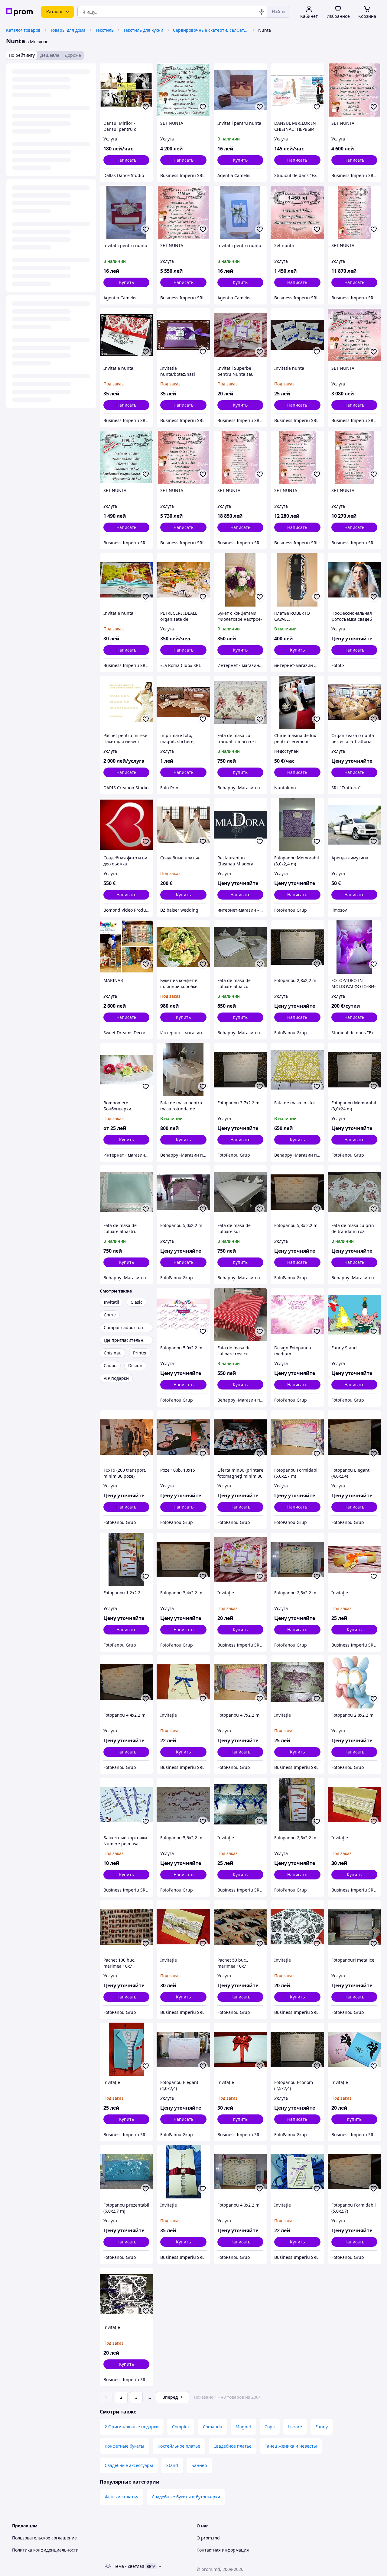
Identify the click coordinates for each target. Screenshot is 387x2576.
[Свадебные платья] (183, 825)
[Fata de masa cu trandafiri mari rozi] (240, 702)
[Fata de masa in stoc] (297, 1070)
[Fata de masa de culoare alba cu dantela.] (240, 947)
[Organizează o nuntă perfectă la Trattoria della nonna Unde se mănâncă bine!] (354, 702)
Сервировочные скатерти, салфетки (211, 30)
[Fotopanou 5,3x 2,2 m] (297, 1192)
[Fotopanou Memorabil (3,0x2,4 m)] (297, 825)
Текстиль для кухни (143, 30)
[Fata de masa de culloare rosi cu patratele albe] (240, 1315)
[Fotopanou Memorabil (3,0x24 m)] (354, 1070)
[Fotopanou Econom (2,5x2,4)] (297, 2049)
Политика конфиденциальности (45, 2550)
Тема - (129, 2566)
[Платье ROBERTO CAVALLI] (297, 580)
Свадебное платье (233, 2446)
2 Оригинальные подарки (132, 2427)
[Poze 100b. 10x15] (183, 1437)
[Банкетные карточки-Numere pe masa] (126, 1804)
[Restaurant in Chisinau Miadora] (240, 825)
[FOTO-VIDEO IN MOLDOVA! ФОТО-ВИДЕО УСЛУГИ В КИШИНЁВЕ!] (354, 947)
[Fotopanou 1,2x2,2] (126, 1559)
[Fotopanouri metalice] (354, 1927)
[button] (240, 160)
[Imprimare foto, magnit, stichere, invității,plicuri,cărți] (183, 702)
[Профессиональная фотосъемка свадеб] (354, 580)
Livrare (295, 2427)
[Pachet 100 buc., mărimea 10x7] (126, 1927)
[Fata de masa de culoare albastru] (126, 1192)
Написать (126, 160)
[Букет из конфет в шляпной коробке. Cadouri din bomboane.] (183, 947)
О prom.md (208, 2538)
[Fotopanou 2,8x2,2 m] (297, 947)
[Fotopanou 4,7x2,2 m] (240, 1682)
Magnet (243, 2427)
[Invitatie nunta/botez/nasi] (183, 335)
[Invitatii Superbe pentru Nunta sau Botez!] (240, 335)
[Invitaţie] (240, 1559)
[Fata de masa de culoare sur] (240, 1192)
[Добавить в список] (146, 107)
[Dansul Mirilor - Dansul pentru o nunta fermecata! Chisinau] (126, 90)
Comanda (213, 2427)
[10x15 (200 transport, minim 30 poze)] (126, 1437)
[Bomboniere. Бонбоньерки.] (126, 1070)
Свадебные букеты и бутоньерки (186, 2497)
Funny (322, 2427)
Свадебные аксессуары (129, 2465)
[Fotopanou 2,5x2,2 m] (297, 1559)
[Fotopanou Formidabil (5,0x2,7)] (354, 2172)
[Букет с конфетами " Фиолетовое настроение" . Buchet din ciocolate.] (240, 580)
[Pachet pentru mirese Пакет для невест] (126, 702)
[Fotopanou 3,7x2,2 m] (240, 1070)
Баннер (199, 2465)
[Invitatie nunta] (126, 335)
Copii (270, 2427)
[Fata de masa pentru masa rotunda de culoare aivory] (183, 1070)
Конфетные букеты (124, 2446)
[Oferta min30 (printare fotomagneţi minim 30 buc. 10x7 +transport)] (240, 1437)
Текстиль (104, 30)
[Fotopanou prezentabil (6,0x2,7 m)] (126, 2172)
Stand (172, 2465)
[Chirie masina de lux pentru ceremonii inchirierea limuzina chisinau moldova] (297, 702)
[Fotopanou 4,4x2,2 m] (126, 1682)
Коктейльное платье (179, 2446)
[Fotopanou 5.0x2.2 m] (183, 1315)
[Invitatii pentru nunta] (240, 90)
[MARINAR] (126, 947)
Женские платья (122, 2497)
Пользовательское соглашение (44, 2538)
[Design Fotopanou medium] (297, 1315)
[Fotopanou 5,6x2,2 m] (183, 1804)
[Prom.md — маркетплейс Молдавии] (19, 12)
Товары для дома (68, 30)
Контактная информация (223, 2550)
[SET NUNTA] (183, 90)
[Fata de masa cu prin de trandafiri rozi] (354, 1192)
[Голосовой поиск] (262, 12)
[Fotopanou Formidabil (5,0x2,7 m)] (297, 1437)
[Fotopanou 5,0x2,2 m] (183, 1192)
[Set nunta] (297, 212)
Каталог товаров (23, 30)
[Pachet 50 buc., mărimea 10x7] (240, 1927)
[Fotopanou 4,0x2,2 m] (240, 2172)
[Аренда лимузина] (354, 825)
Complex (181, 2427)
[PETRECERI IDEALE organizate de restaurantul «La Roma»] (183, 580)
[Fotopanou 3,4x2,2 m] (183, 1559)
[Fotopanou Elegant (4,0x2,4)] (354, 1437)
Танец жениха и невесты (291, 2446)
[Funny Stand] (354, 1315)
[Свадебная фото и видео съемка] (126, 825)
